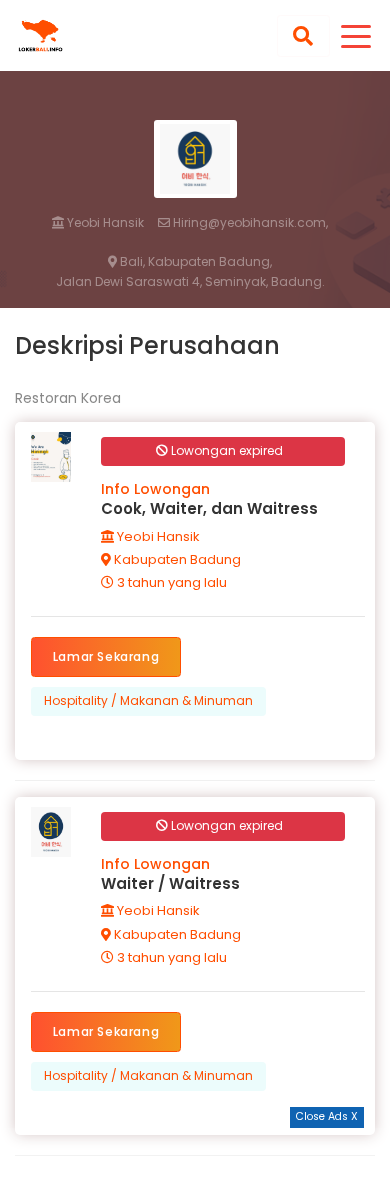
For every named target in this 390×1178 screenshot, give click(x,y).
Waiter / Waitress (170, 883)
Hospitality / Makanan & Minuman (148, 700)
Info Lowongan (155, 489)
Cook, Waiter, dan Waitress (209, 508)
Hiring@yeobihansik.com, (249, 223)
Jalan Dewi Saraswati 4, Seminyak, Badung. (190, 282)
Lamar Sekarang (106, 656)
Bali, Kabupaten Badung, (194, 262)
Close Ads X (327, 1116)
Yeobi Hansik (104, 222)
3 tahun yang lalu (170, 582)
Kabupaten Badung (176, 559)
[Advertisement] (195, 1153)
